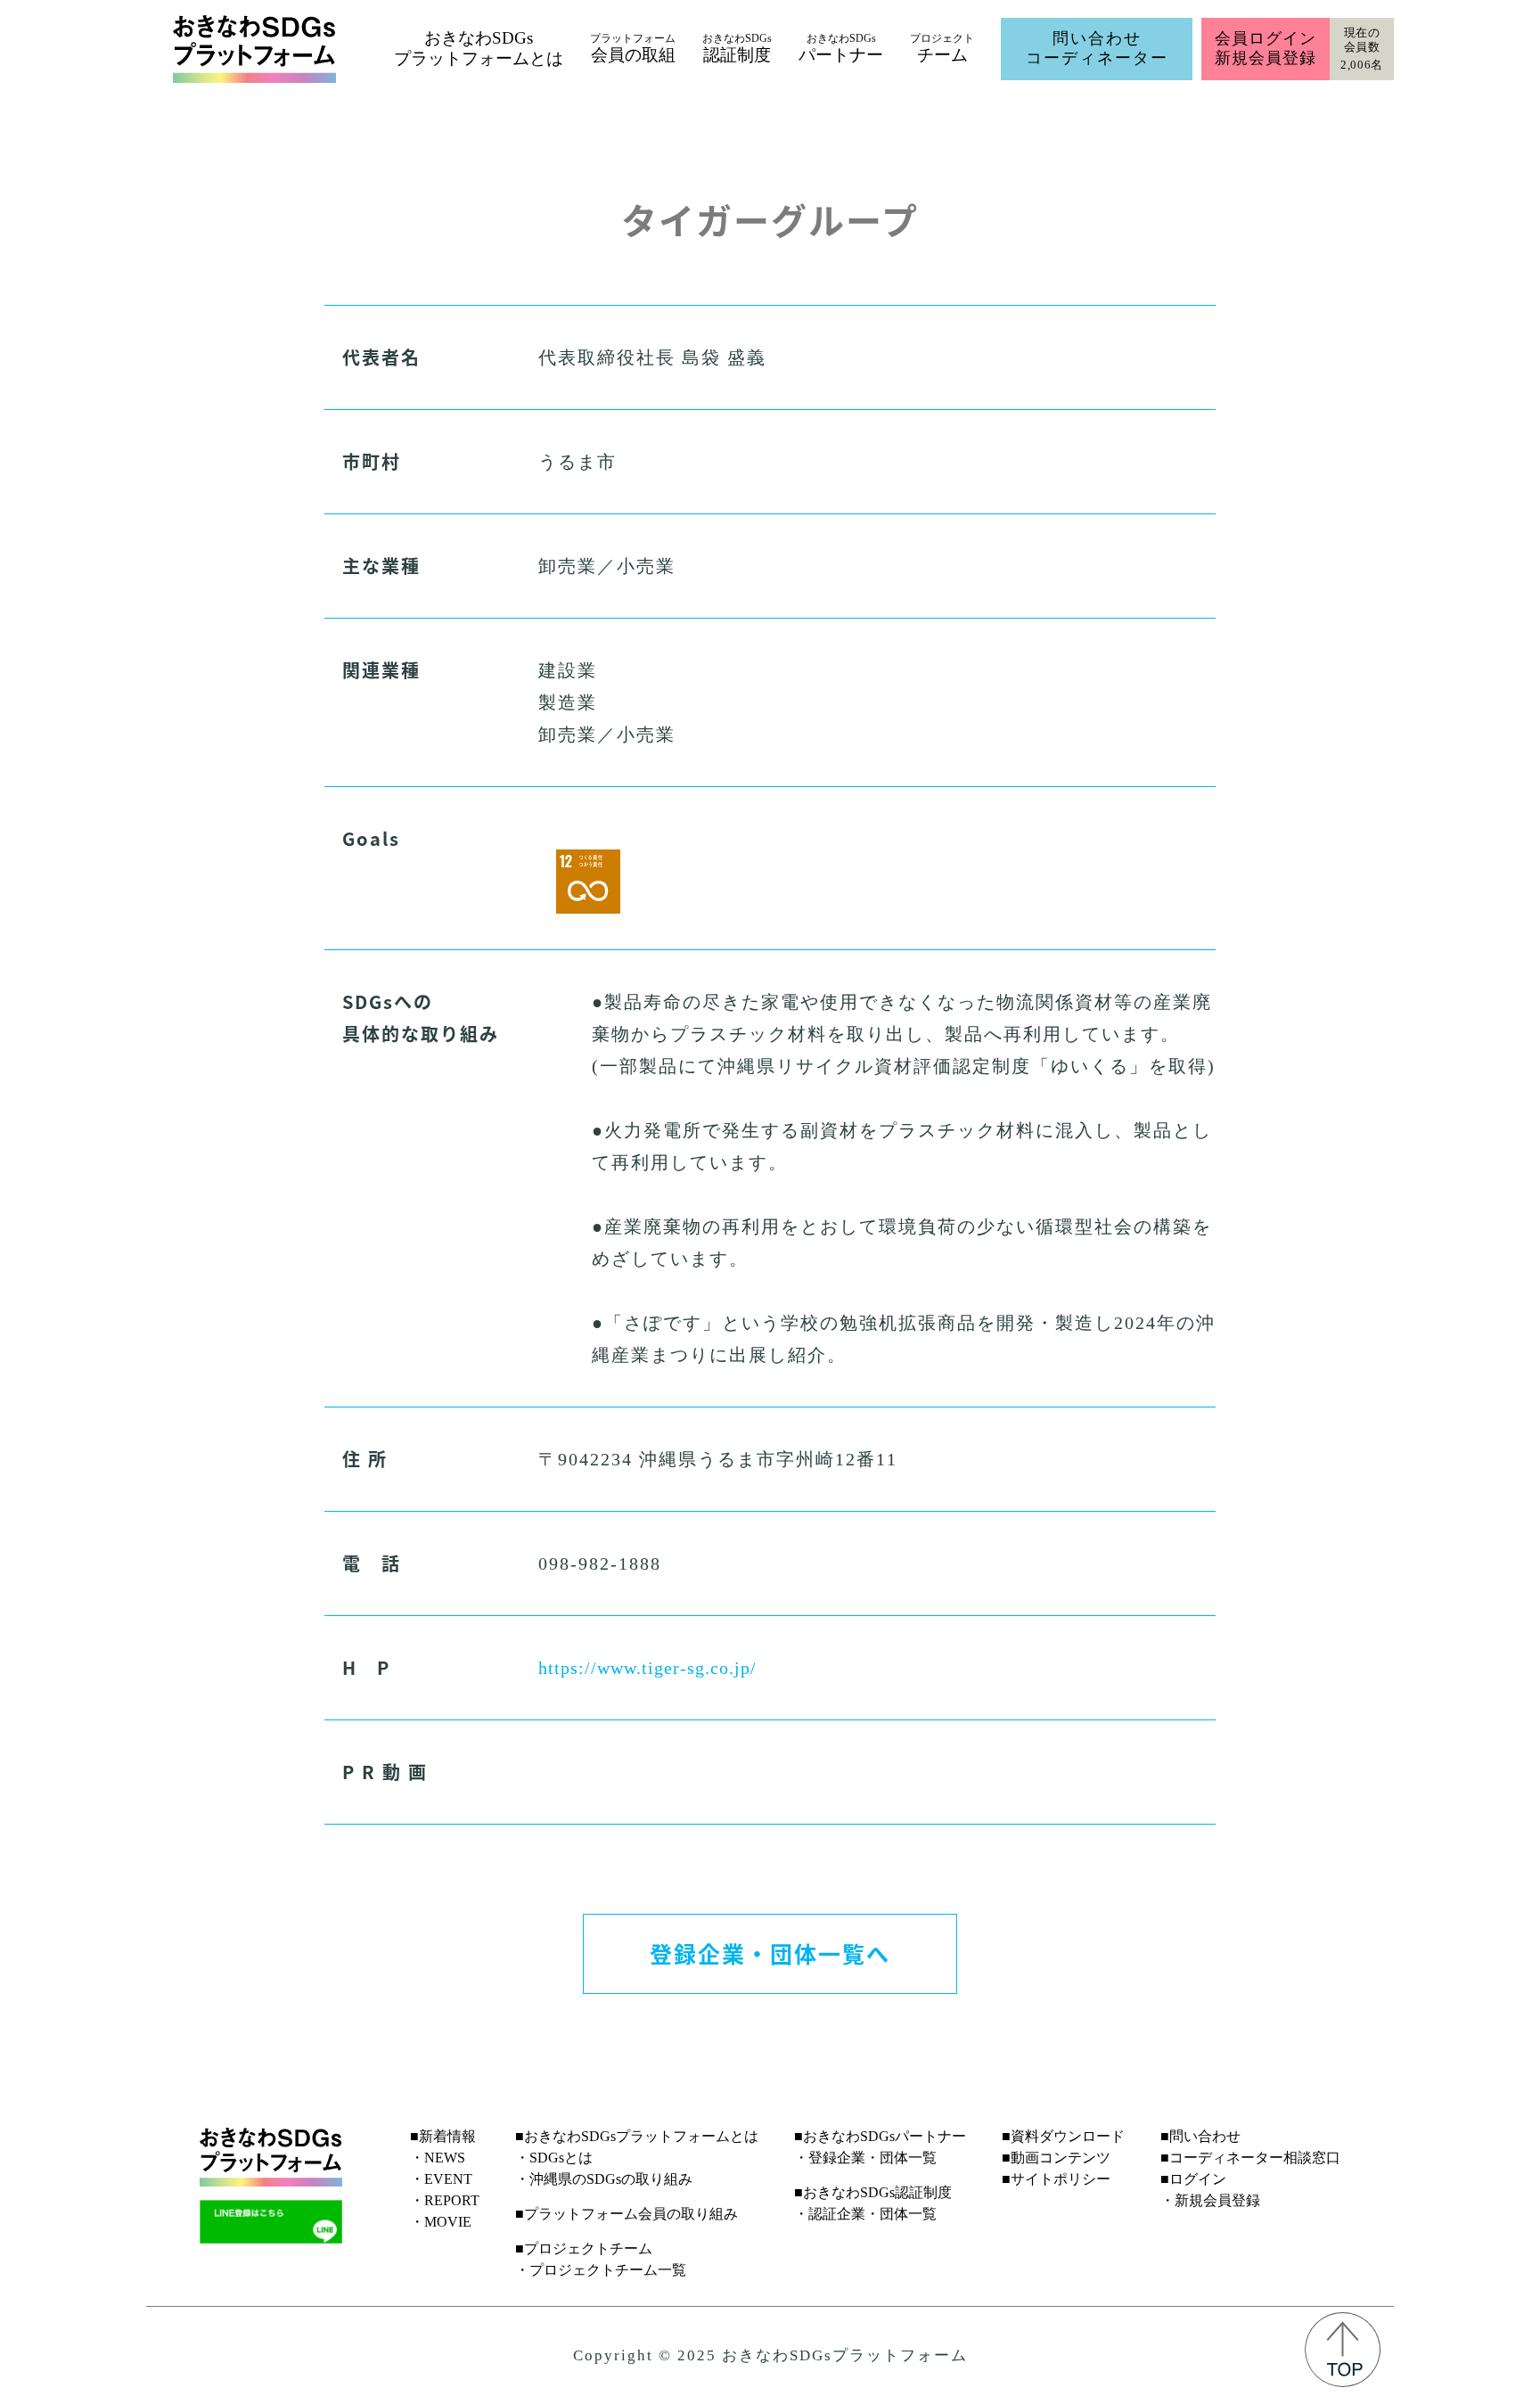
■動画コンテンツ (1056, 2158)
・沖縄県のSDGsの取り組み (604, 2179)
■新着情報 (443, 2136)
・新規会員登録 (1210, 2200)
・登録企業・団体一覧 (865, 2158)
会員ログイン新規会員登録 (1265, 48)
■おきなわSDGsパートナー (880, 2136)
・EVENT (441, 2179)
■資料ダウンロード (1063, 2136)
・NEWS (438, 2158)
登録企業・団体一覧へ (770, 1953)
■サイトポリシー (1056, 2179)
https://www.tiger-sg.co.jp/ (647, 1668)
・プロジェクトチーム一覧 (601, 2270)
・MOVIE (441, 2222)
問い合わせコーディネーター (1097, 48)
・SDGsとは (554, 2158)
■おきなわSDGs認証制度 (873, 2192)
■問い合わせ (1200, 2136)
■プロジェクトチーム (584, 2248)
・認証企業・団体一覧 (865, 2214)
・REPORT (445, 2200)
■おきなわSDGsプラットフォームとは (637, 2136)
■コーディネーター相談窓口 (1250, 2158)
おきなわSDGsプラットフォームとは (479, 48)
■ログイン (1193, 2179)
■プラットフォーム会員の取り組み (627, 2214)
